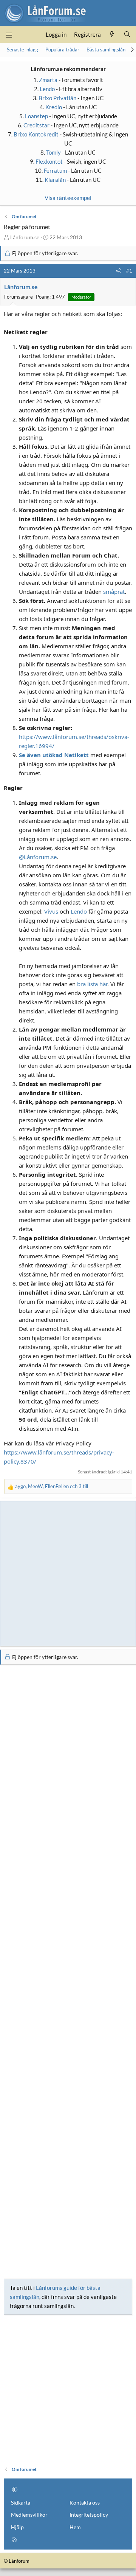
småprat (114, 592)
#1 (129, 271)
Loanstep (36, 116)
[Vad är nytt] (112, 34)
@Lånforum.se (38, 857)
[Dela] (118, 271)
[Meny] (9, 34)
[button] (15, 2489)
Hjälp (17, 2527)
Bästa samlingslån (106, 50)
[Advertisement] (68, 1572)
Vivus (51, 911)
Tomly (53, 152)
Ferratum (55, 170)
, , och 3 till (52, 1486)
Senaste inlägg (22, 50)
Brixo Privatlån (57, 98)
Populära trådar (62, 50)
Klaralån (55, 180)
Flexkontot (49, 161)
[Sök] (127, 34)
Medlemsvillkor (29, 2515)
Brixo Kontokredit (36, 134)
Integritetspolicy (89, 2515)
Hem (75, 2527)
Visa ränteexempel (68, 198)
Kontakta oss (85, 2502)
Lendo (47, 89)
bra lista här (92, 984)
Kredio (54, 107)
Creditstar (36, 125)
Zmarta (48, 80)
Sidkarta (21, 2502)
